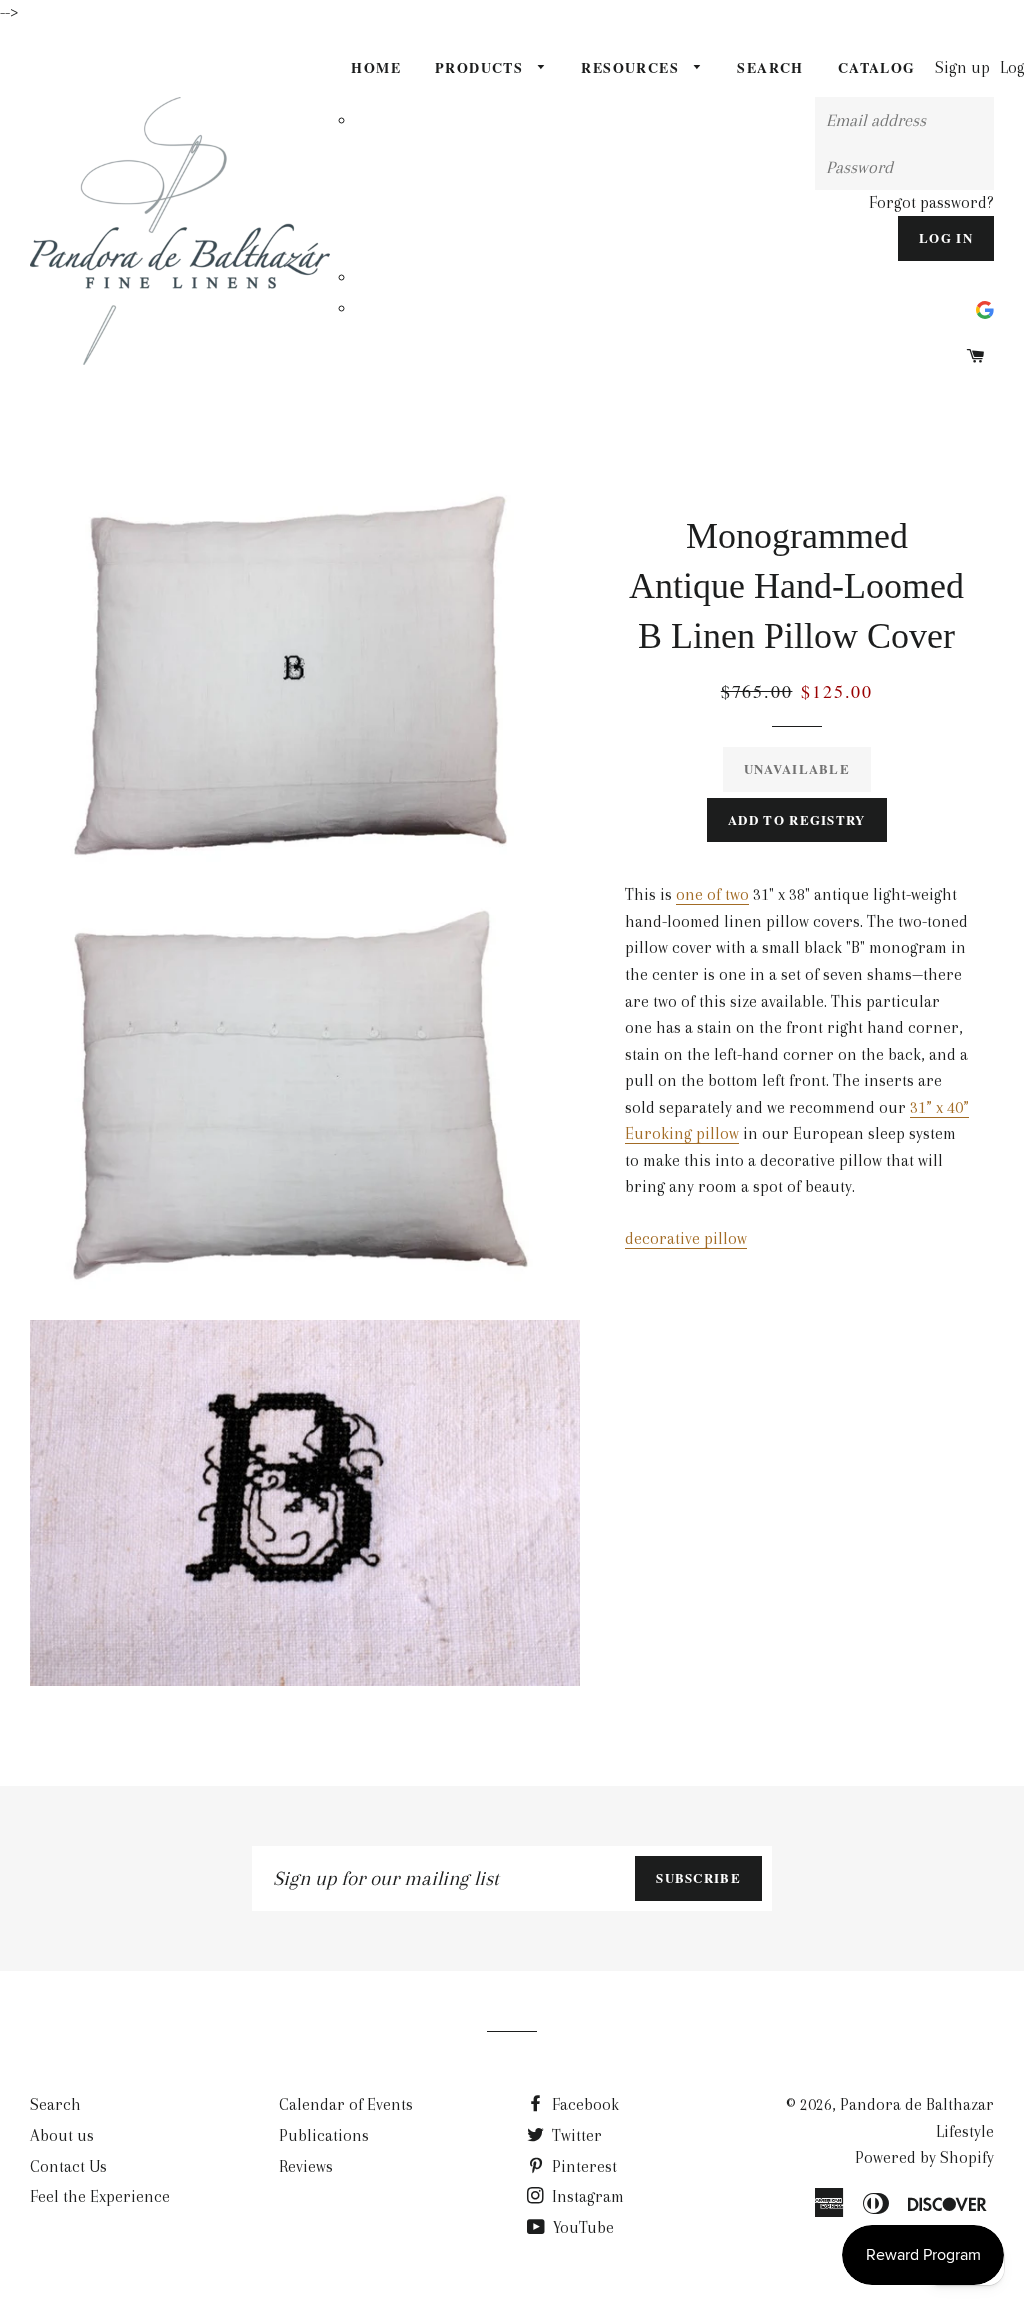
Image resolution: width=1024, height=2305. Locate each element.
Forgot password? (931, 202)
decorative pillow (686, 1238)
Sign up (962, 67)
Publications (324, 2135)
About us (62, 2135)
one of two (712, 894)
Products (482, 67)
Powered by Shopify (924, 2157)
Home (376, 67)
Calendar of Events (346, 2104)
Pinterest (582, 2166)
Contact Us (68, 2166)
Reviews (306, 2166)
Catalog (877, 67)
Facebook (583, 2104)
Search (770, 67)
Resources (632, 67)
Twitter (575, 2135)
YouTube (581, 2227)
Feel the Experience (100, 2196)
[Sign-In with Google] (985, 308)
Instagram (586, 2196)
